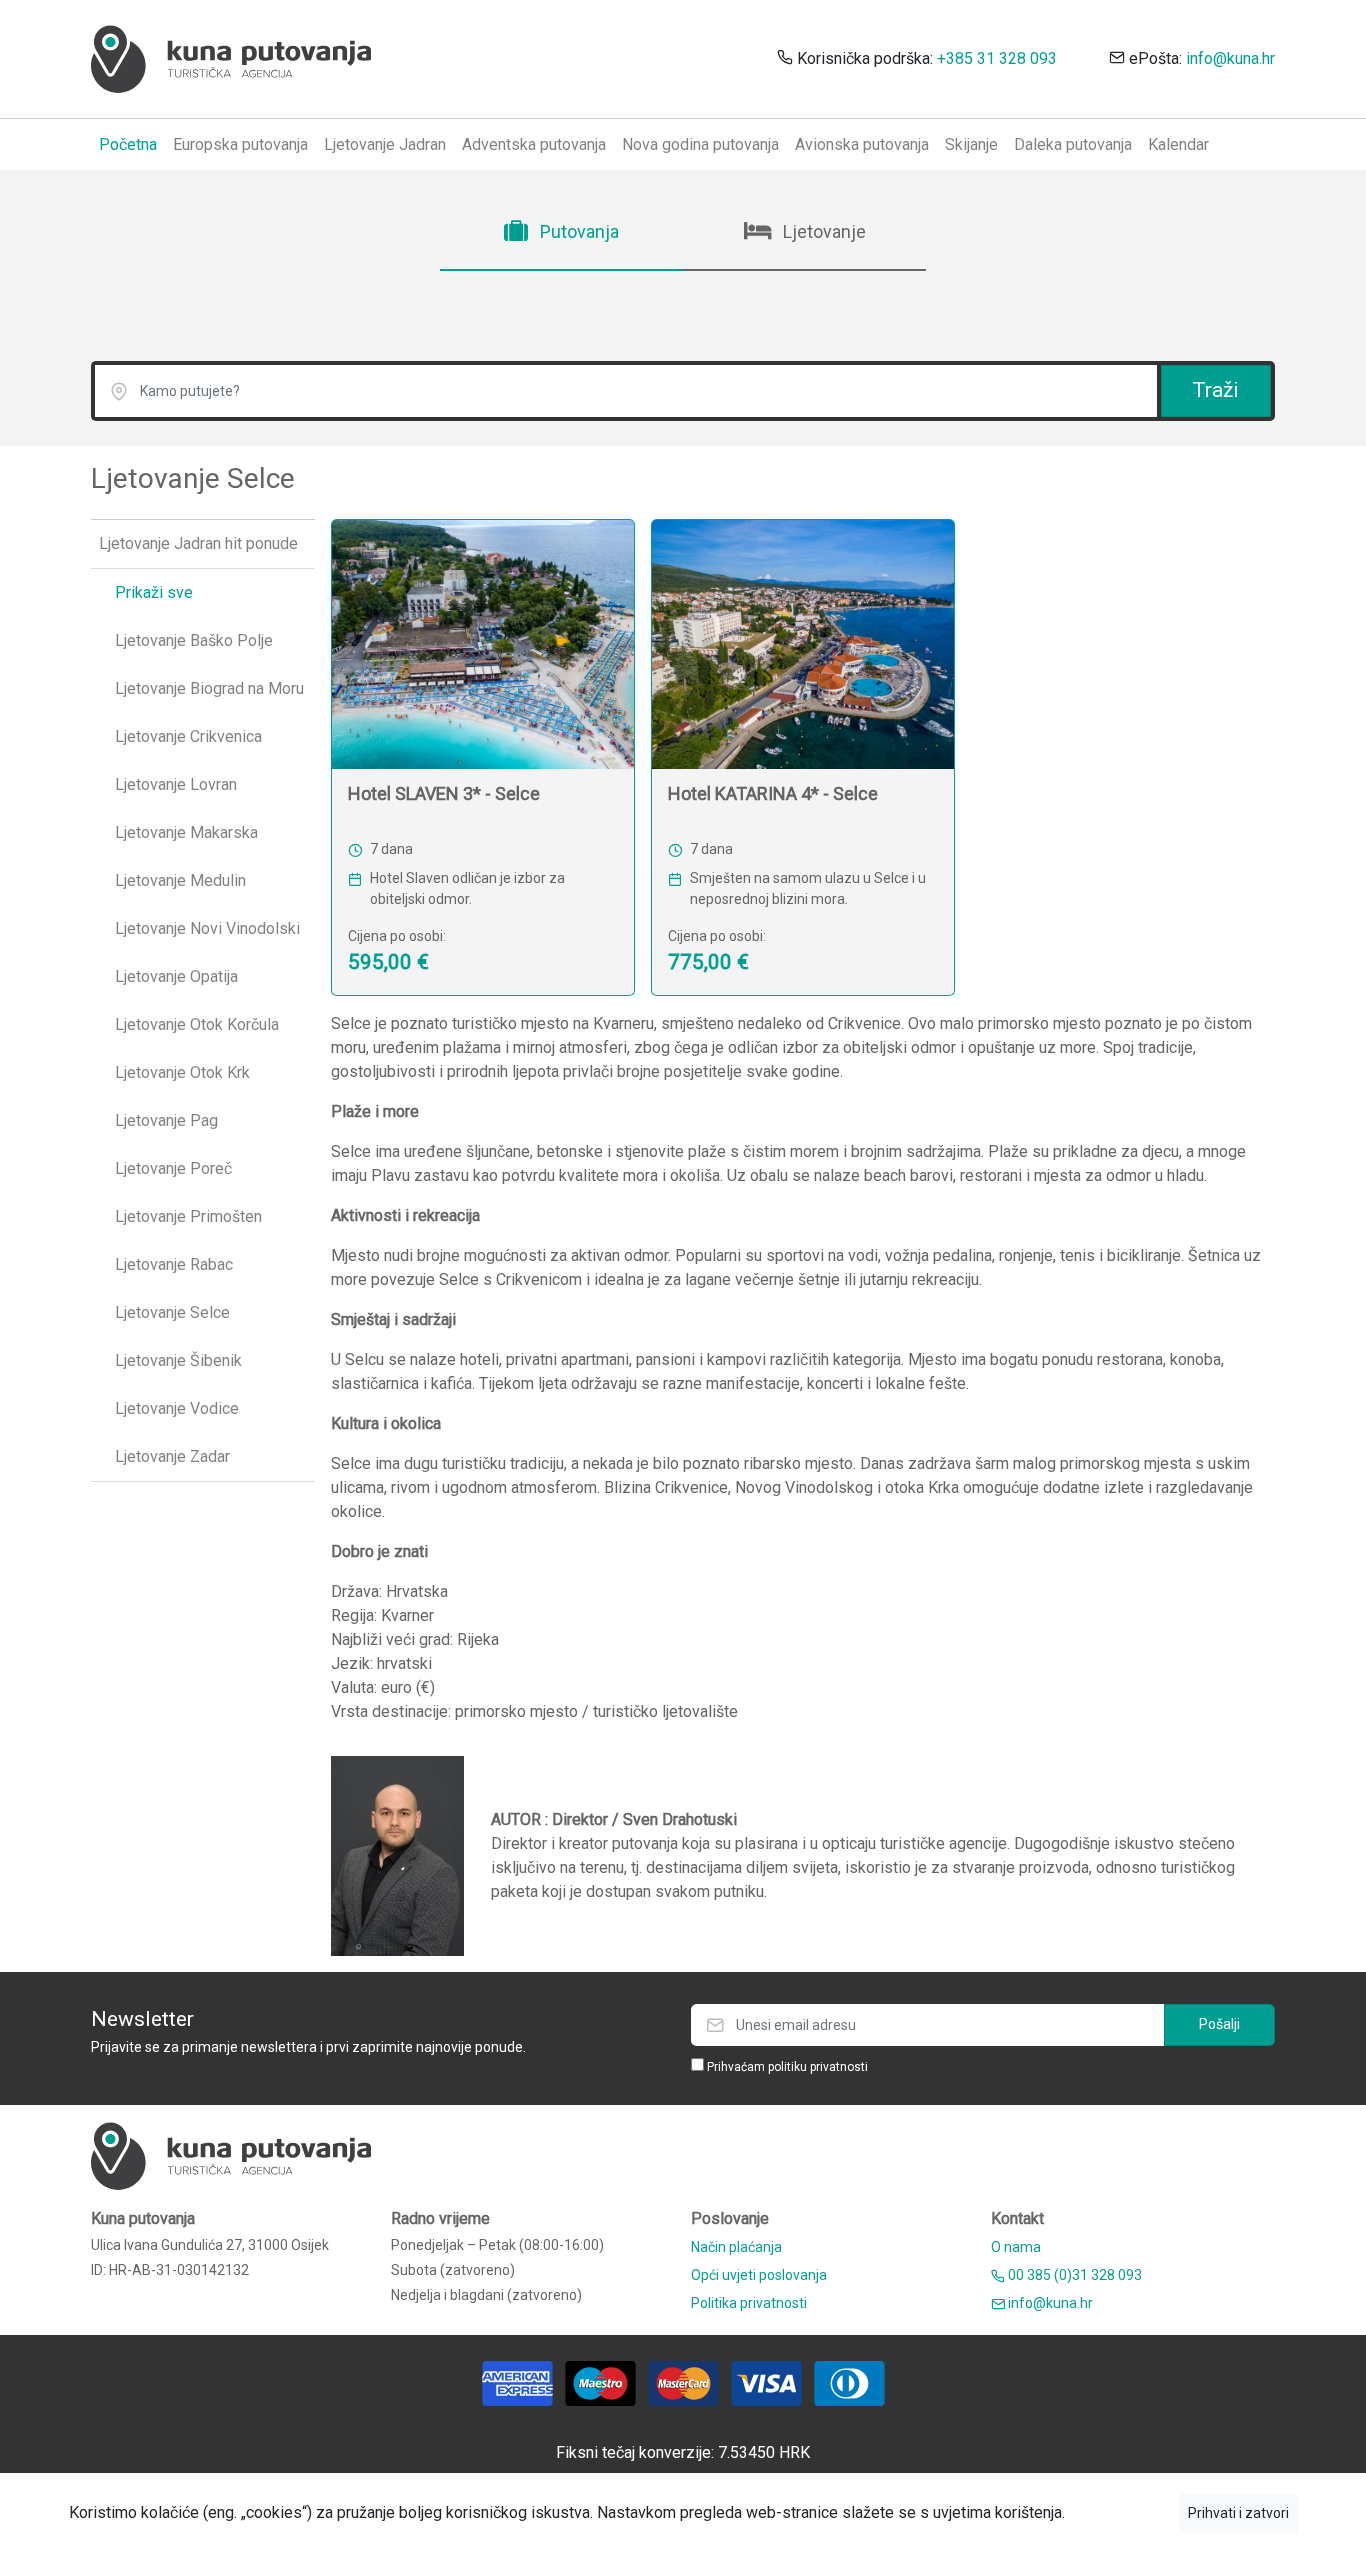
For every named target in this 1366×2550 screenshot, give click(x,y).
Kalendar (1178, 144)
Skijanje (971, 144)
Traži (1215, 390)
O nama (1016, 2247)
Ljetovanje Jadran (385, 144)
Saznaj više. (1122, 2512)
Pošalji (1219, 2024)
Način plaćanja (736, 2247)
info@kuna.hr (1230, 58)
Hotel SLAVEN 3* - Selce (444, 793)
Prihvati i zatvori (1238, 2513)
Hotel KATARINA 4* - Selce (773, 793)
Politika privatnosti (749, 2303)
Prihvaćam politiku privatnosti (787, 2067)
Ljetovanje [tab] (822, 231)
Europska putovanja (240, 144)
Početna (128, 144)
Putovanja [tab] (577, 231)
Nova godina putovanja (700, 144)
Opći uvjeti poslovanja (759, 2275)
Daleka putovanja (1073, 144)
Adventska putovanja (534, 144)
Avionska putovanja (862, 144)
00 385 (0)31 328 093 (1073, 2275)
